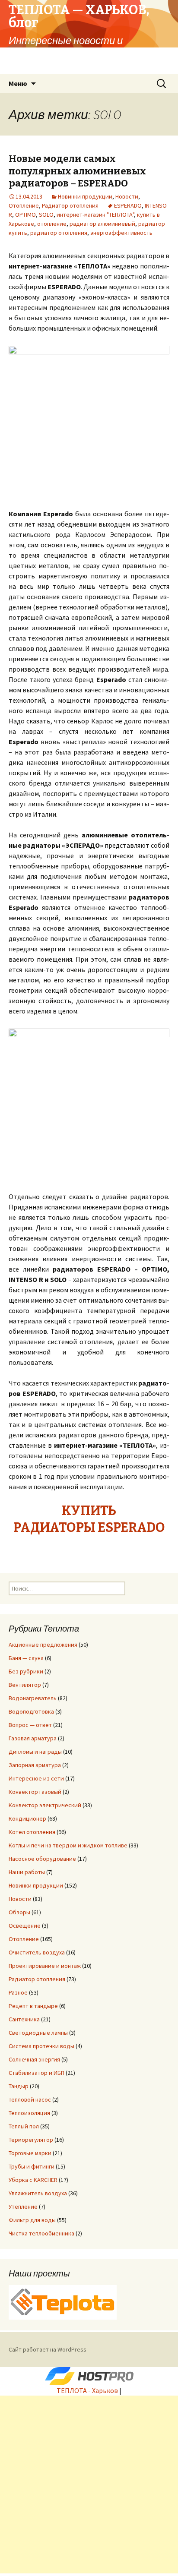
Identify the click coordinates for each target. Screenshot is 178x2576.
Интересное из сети (36, 1778)
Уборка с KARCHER (33, 2180)
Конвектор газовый (35, 1792)
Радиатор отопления (70, 205)
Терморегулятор (31, 2140)
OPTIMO (25, 215)
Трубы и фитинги (32, 2166)
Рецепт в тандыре (33, 2006)
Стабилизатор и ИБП (37, 2073)
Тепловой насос (30, 2099)
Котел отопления (32, 1832)
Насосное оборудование (42, 1859)
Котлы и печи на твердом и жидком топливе (68, 1845)
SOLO (46, 215)
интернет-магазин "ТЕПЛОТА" (95, 215)
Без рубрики (26, 1671)
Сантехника (24, 2019)
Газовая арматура (33, 1738)
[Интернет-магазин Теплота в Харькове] (63, 2301)
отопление (52, 224)
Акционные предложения (43, 1645)
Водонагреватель (33, 1698)
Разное (18, 1992)
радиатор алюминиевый (102, 224)
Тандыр (19, 2086)
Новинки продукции (85, 196)
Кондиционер (27, 1818)
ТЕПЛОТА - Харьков (87, 2390)
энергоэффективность (121, 233)
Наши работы (27, 1872)
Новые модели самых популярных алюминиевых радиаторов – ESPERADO (77, 171)
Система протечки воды (41, 2046)
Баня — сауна (26, 1658)
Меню (18, 83)
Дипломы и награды (35, 1752)
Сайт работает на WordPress (48, 2349)
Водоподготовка (31, 1711)
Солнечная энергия (34, 2059)
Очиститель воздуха (37, 1952)
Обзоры (19, 1912)
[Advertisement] (89, 2484)
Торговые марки (30, 2153)
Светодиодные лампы (38, 2033)
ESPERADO (128, 205)
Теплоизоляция (29, 2113)
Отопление (24, 205)
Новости (127, 196)
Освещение (25, 1926)
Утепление (23, 2207)
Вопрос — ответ (30, 1725)
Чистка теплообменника (41, 2233)
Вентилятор (25, 1685)
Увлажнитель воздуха (38, 2193)
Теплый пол (24, 2126)
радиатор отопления (59, 233)
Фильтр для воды (32, 2220)
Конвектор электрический (45, 1805)
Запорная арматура (35, 1765)
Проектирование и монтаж (45, 1966)
